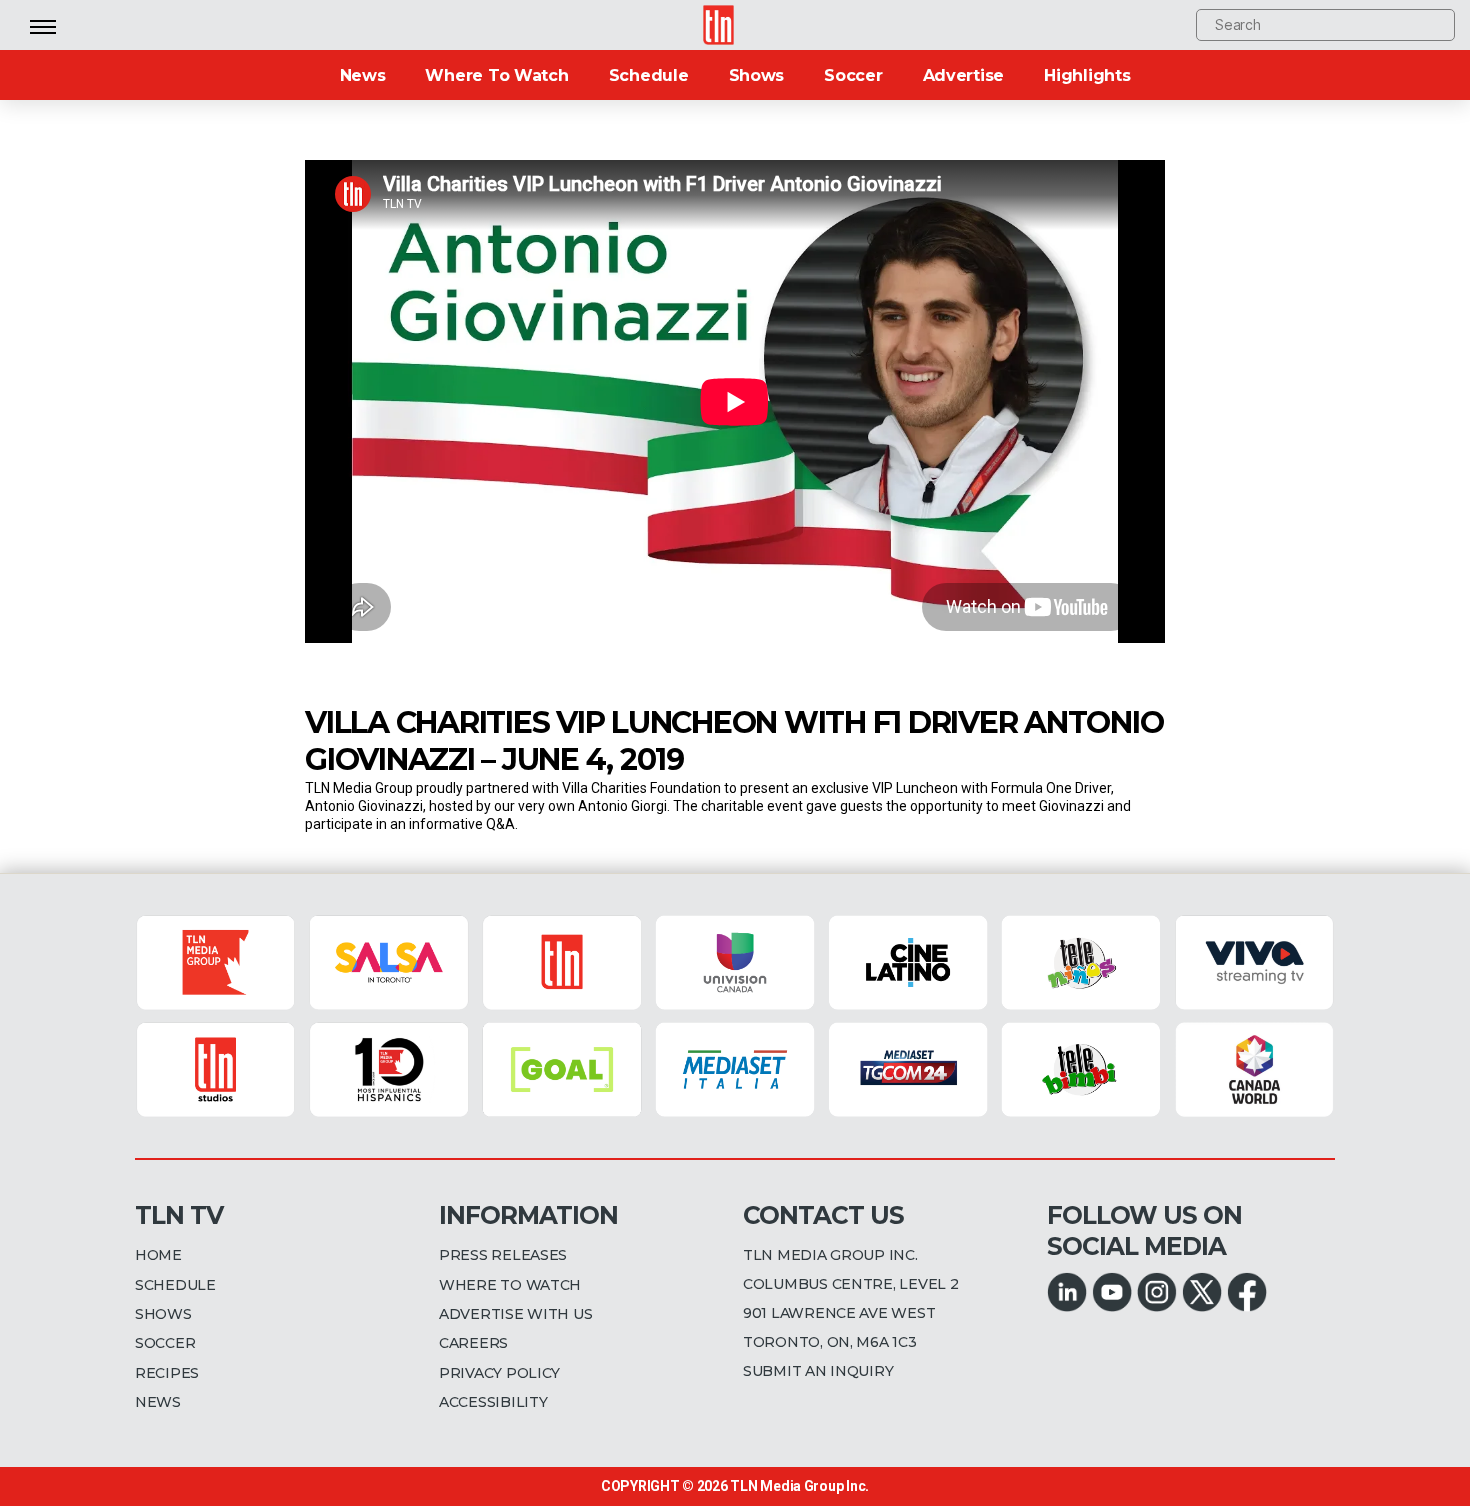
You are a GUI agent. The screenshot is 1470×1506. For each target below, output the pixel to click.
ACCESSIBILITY (493, 1402)
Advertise (964, 75)
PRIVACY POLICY (499, 1373)
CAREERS (473, 1343)
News (363, 75)
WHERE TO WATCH (510, 1285)
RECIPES (167, 1373)
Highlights (1087, 75)
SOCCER (165, 1343)
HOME (158, 1255)
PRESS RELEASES (503, 1255)
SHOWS (163, 1314)
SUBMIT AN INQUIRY (818, 1371)
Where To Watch (496, 75)
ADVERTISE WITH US (515, 1314)
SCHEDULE (175, 1285)
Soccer (853, 75)
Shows (757, 75)
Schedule (649, 75)
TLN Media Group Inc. (799, 1486)
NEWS (158, 1402)
